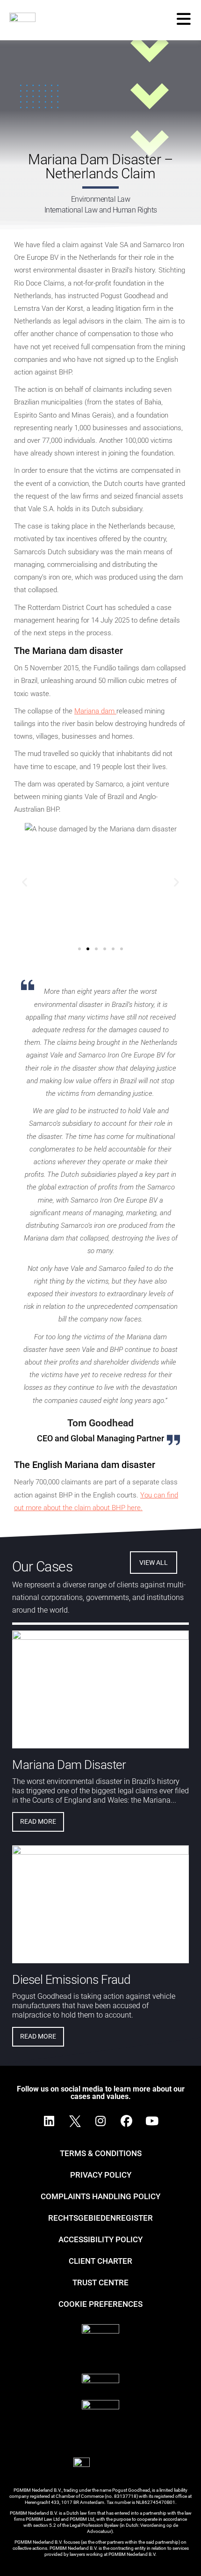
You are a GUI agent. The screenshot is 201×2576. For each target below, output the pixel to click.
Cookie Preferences (100, 2304)
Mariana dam (95, 711)
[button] (25, 882)
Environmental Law (101, 199)
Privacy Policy (101, 2175)
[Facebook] (126, 2121)
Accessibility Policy (100, 2239)
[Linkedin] (49, 2121)
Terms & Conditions (101, 2153)
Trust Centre (100, 2282)
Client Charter (100, 2261)
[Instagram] (100, 2121)
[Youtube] (152, 2121)
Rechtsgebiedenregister (100, 2218)
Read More (38, 1821)
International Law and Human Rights (101, 210)
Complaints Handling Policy (100, 2196)
